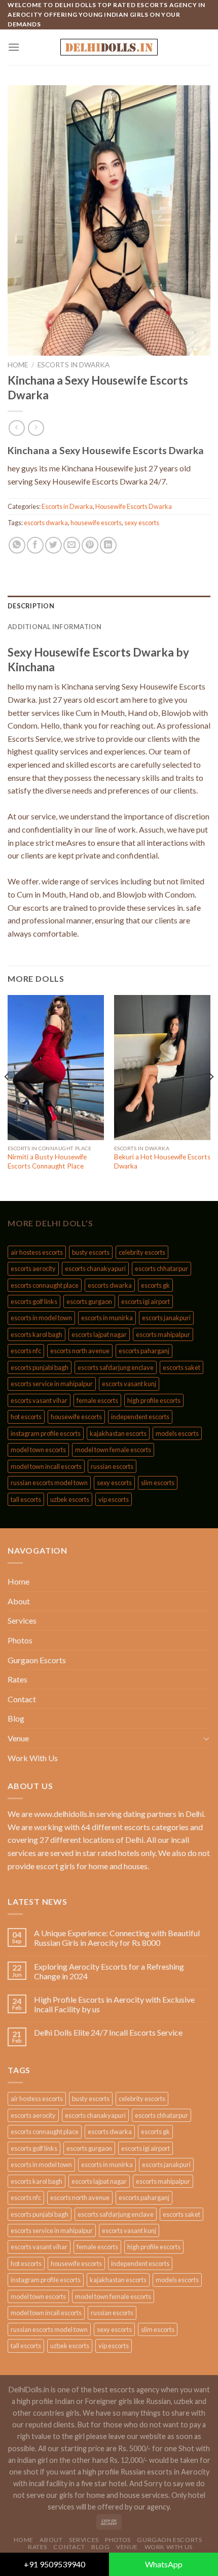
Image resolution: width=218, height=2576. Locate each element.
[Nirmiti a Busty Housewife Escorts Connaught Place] (56, 1068)
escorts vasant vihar (39, 1400)
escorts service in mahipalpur (52, 1384)
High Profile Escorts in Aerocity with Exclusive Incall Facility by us (114, 2004)
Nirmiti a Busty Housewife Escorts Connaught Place (47, 1161)
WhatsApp (164, 2564)
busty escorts (91, 1252)
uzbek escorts (70, 1499)
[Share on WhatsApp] (17, 545)
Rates (17, 1679)
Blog (16, 1718)
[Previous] (7, 1097)
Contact (22, 1699)
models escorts (177, 1433)
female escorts (97, 1400)
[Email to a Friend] (72, 545)
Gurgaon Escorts (37, 1660)
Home (18, 365)
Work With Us (33, 1758)
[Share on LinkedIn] (108, 545)
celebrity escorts (142, 1252)
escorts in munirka (107, 1318)
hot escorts (26, 1417)
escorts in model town (41, 1318)
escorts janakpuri (166, 1318)
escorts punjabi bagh (40, 1367)
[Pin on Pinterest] (90, 545)
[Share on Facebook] (35, 545)
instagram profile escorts (46, 1433)
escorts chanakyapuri (95, 1268)
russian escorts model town (49, 1483)
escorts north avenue (80, 1351)
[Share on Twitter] (53, 545)
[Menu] (14, 47)
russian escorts (112, 1466)
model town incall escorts (46, 1466)
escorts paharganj (144, 1351)
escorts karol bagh (37, 1334)
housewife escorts (96, 523)
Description (31, 606)
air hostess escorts (37, 1252)
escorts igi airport (146, 1301)
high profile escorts (154, 1400)
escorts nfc (26, 1351)
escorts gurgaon (89, 1301)
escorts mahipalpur (163, 1334)
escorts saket (181, 1367)
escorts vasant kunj (129, 1384)
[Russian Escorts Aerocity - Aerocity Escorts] (109, 47)
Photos (20, 1640)
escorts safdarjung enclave (116, 1367)
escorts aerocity (33, 1268)
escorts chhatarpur (161, 1268)
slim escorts (158, 1483)
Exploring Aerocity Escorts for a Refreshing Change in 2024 (109, 1971)
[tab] (109, 606)
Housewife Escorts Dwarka (134, 506)
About (19, 1601)
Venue (18, 1738)
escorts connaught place (45, 1285)
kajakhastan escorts (118, 1433)
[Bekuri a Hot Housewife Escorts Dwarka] (162, 1068)
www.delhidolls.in (64, 1814)
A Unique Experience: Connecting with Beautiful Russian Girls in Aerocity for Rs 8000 (117, 1938)
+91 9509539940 (55, 2564)
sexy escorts (142, 523)
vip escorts (114, 1499)
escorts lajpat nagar (99, 1334)
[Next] (211, 1097)
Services (22, 1620)
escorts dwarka (46, 523)
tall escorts (26, 1499)
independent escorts (140, 1417)
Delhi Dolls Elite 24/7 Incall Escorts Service (108, 2032)
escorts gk (155, 1285)
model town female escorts (113, 1450)
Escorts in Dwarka (74, 365)
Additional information (55, 627)
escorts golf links (34, 1301)
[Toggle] (206, 1738)
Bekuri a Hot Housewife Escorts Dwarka (162, 1161)
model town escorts (38, 1450)
